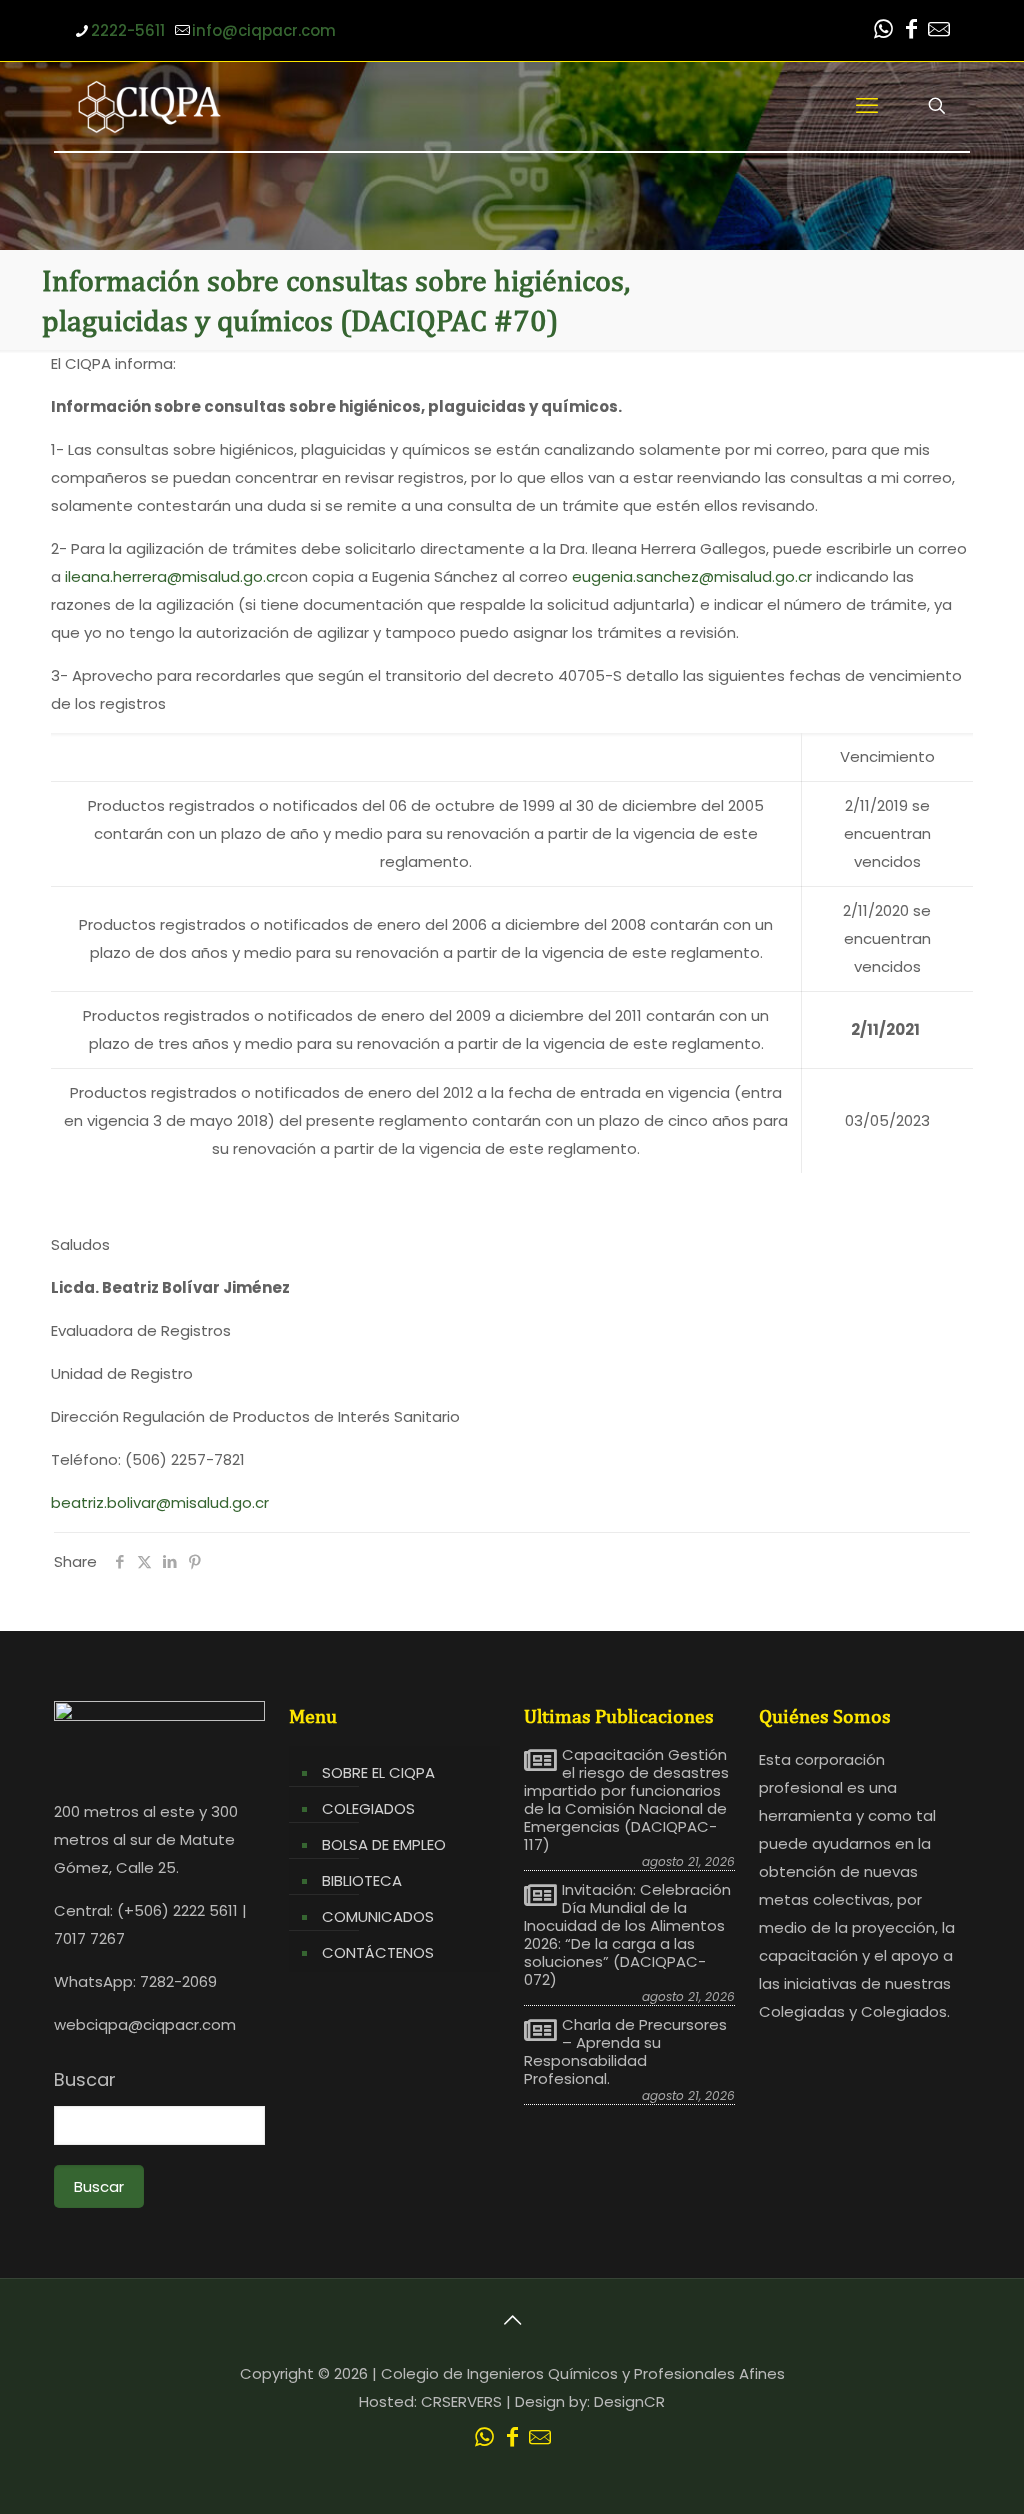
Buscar (85, 2080)
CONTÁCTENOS (378, 1952)
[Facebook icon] (911, 31)
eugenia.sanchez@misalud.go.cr (692, 576)
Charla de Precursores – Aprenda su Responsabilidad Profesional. (625, 2052)
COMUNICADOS (378, 1916)
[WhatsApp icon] (883, 31)
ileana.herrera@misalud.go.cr (172, 576)
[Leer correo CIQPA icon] (939, 31)
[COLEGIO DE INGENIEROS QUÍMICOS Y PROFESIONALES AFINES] (149, 106)
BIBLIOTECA (362, 1880)
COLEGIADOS (368, 1808)
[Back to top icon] (512, 2320)
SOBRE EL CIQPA (378, 1772)
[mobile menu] (867, 106)
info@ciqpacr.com (264, 30)
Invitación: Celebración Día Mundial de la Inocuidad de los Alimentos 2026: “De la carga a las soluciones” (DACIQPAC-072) (627, 1935)
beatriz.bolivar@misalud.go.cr (160, 1502)
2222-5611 (128, 30)
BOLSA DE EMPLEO (384, 1844)
